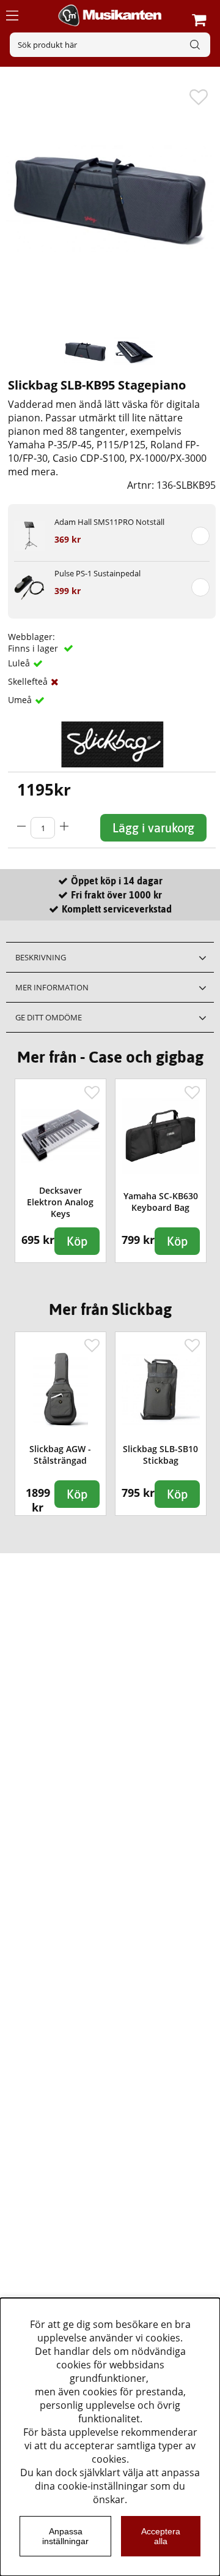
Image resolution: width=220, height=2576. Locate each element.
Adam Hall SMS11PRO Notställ (109, 522)
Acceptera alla (161, 2536)
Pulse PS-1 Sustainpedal (97, 573)
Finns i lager (34, 648)
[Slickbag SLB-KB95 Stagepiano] (86, 351)
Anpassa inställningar (65, 2536)
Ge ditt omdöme (49, 1017)
